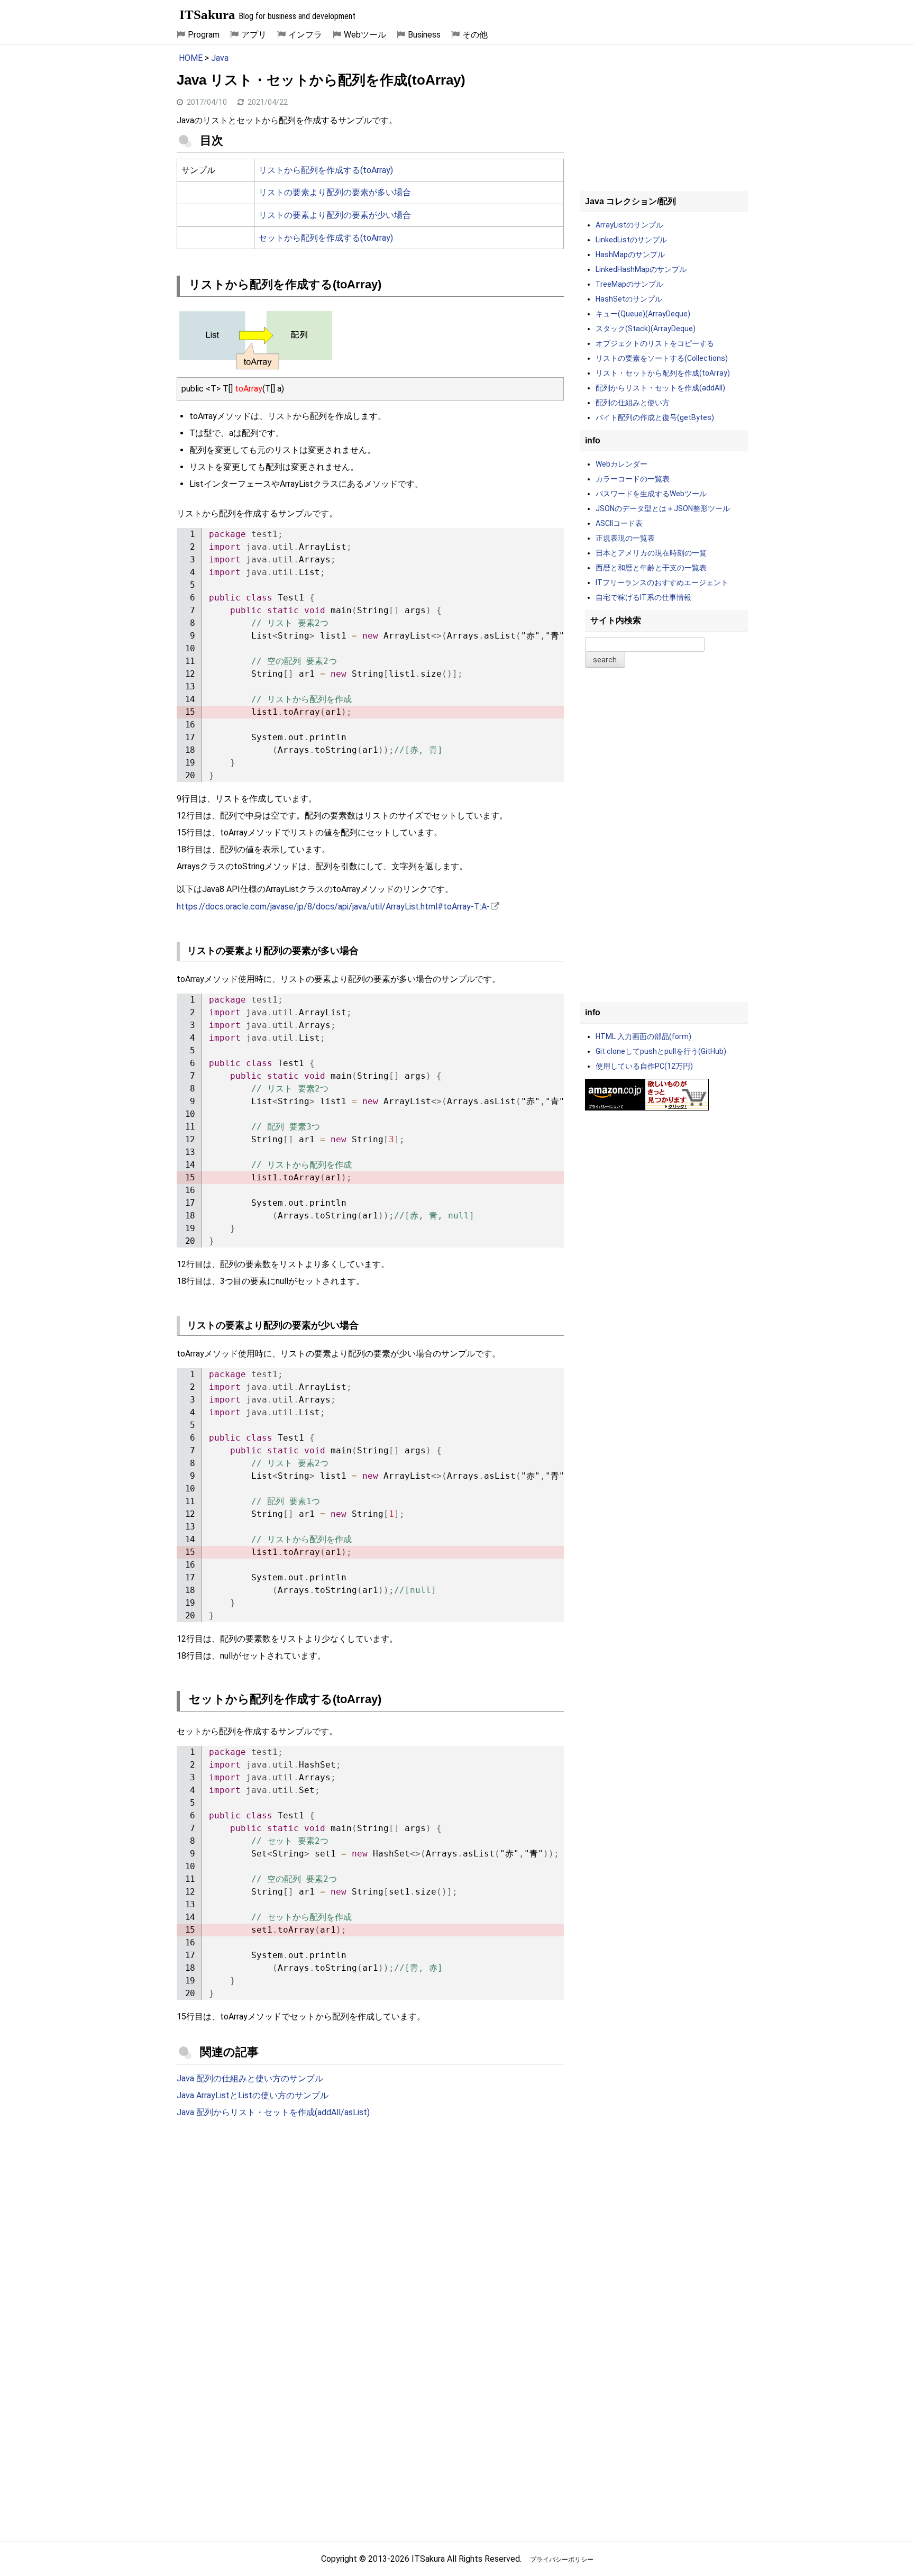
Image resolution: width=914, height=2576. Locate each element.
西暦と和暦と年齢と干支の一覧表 (651, 568)
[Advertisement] (370, 2214)
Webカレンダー (621, 464)
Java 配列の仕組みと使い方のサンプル (250, 2078)
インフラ (305, 35)
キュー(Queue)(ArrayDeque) (643, 314)
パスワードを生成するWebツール (651, 494)
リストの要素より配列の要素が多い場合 (335, 192)
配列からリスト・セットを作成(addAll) (660, 388)
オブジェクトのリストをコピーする (655, 343)
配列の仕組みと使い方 (633, 403)
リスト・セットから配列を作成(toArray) (663, 373)
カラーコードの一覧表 (633, 479)
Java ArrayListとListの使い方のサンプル (253, 2095)
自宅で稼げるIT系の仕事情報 (643, 597)
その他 (475, 35)
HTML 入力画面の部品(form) (643, 1036)
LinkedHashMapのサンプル (641, 269)
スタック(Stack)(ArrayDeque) (646, 329)
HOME (191, 58)
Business (424, 35)
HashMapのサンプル (630, 254)
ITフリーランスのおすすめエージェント (662, 582)
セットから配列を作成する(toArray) (326, 238)
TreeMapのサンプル (629, 284)
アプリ (254, 35)
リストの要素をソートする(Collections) (662, 358)
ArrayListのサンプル (629, 225)
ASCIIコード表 (619, 523)
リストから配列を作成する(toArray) (326, 170)
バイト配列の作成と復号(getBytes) (655, 417)
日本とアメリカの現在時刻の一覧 (651, 553)
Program (204, 35)
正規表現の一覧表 (625, 538)
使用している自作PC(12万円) (644, 1066)
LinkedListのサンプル (631, 240)
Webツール (365, 35)
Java (220, 58)
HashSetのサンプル (629, 299)
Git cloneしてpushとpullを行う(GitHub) (661, 1051)
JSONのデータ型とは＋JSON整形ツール (663, 508)
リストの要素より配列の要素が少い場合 (335, 215)
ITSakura (207, 15)
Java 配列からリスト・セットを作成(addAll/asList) (273, 2112)
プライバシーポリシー (562, 2560)
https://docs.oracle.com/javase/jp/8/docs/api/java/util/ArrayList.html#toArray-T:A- (333, 907)
